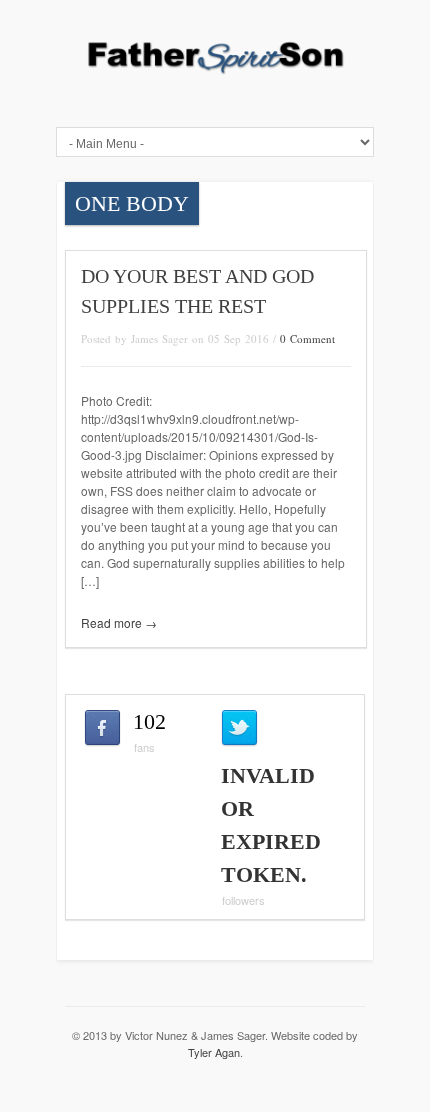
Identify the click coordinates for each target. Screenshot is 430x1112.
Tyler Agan (214, 1052)
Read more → (119, 622)
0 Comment (307, 338)
